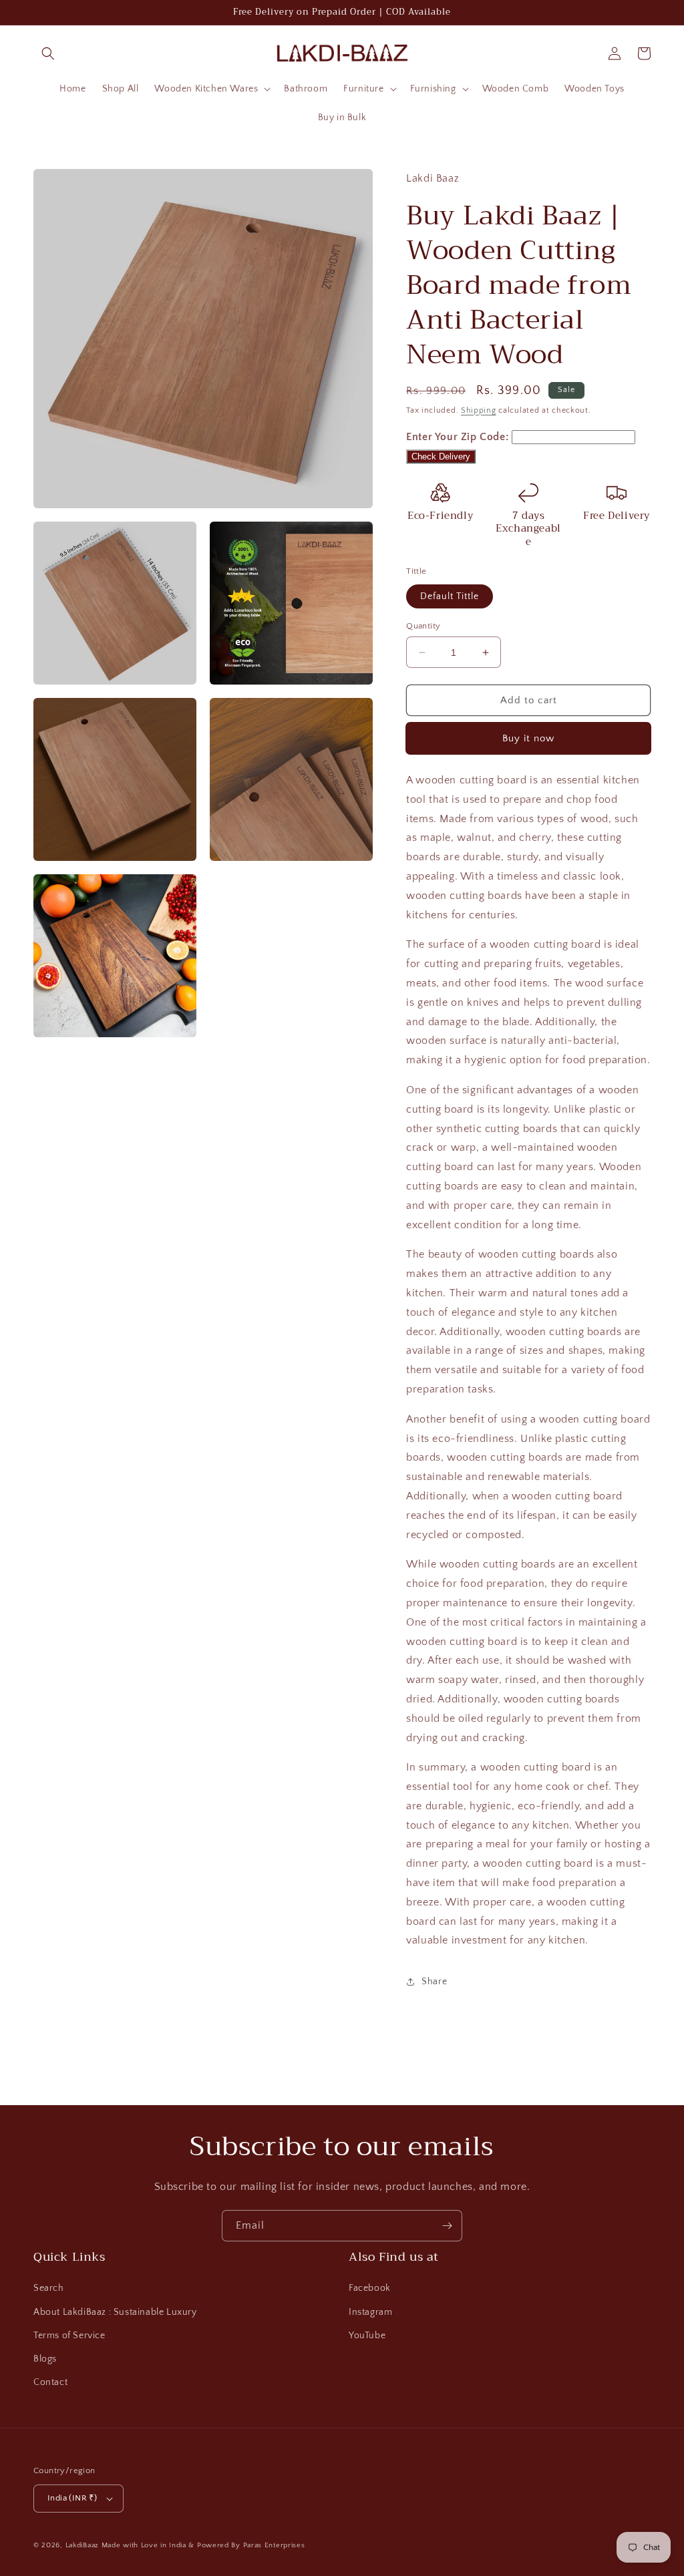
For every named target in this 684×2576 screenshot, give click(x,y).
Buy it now (528, 738)
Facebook (370, 2288)
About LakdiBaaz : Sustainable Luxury (115, 2312)
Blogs (45, 2359)
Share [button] (434, 1982)
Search (49, 2288)
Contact (50, 2382)
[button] (48, 53)
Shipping (479, 410)
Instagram (370, 2312)
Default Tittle (450, 596)
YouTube (367, 2336)
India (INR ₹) (72, 2498)
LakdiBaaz (82, 2545)
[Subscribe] (447, 2226)
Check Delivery (441, 456)
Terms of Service (69, 2336)
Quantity (423, 626)
